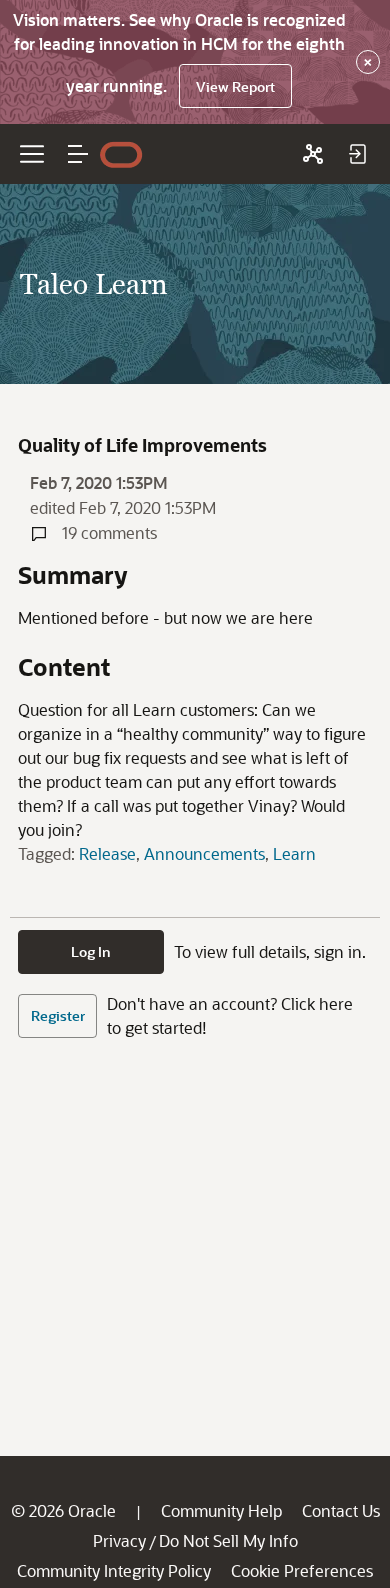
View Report (235, 86)
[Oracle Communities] (313, 154)
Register (58, 1015)
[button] (78, 154)
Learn (294, 853)
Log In (91, 951)
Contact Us (341, 1510)
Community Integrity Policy (114, 1570)
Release (107, 853)
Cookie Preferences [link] (302, 1570)
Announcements (204, 853)
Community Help (221, 1510)
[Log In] (357, 154)
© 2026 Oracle (63, 1510)
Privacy (119, 1540)
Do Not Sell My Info (228, 1540)
